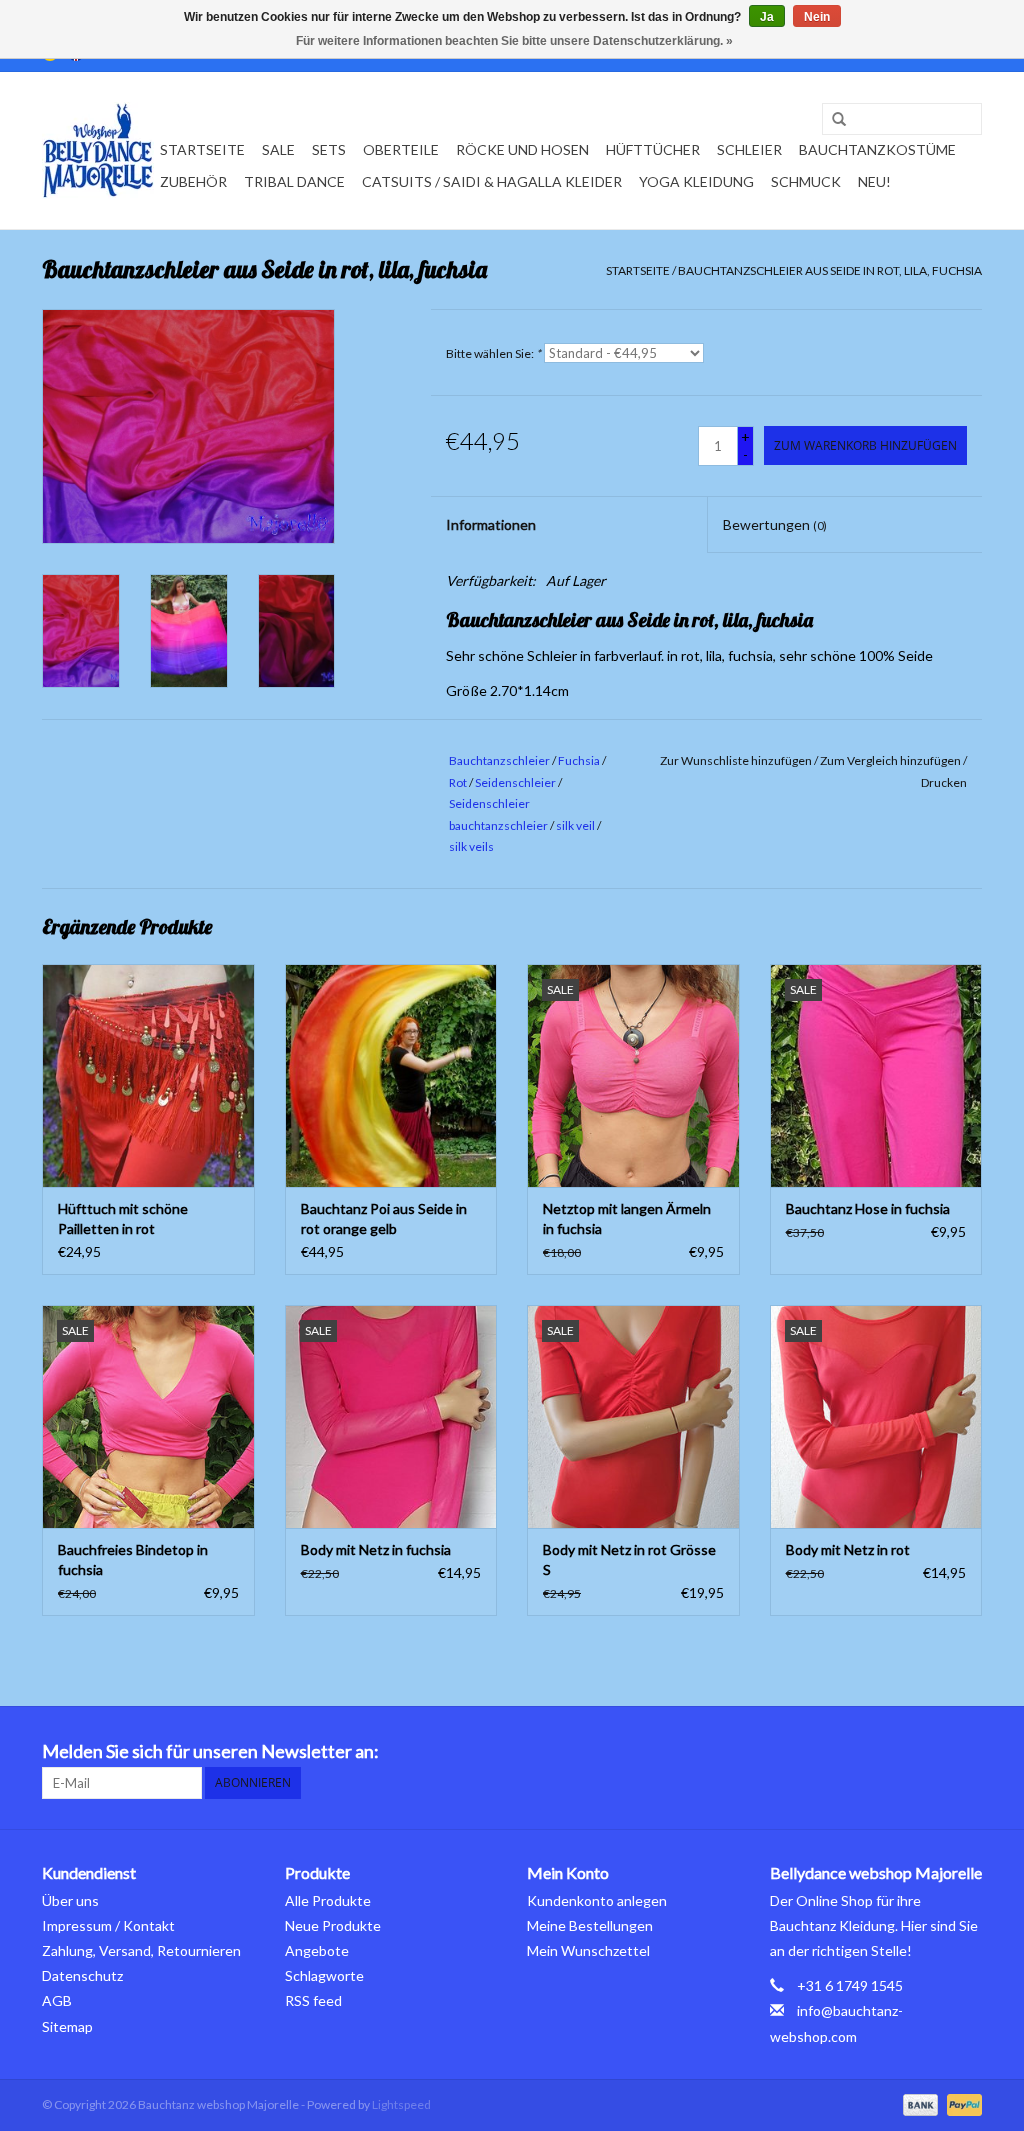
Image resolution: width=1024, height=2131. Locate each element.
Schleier (749, 149)
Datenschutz (82, 1975)
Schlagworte (324, 1975)
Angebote (317, 1950)
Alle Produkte (328, 1900)
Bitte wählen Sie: (493, 353)
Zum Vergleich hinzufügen (891, 760)
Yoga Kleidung (696, 181)
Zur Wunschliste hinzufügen (736, 760)
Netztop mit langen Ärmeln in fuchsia (627, 1218)
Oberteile (401, 149)
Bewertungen (775, 524)
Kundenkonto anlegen (597, 1900)
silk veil (575, 825)
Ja (767, 17)
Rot (458, 782)
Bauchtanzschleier (499, 760)
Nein (817, 17)
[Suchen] (832, 120)
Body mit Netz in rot (848, 1549)
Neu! (874, 181)
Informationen (491, 524)
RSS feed (313, 2000)
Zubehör (193, 181)
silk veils (471, 846)
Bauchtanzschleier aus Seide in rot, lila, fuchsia (830, 270)
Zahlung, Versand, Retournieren (141, 1950)
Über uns (70, 1900)
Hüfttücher (653, 149)
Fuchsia (579, 760)
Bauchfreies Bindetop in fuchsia (133, 1559)
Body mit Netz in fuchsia (376, 1549)
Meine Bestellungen (590, 1925)
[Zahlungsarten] (918, 2103)
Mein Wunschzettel (588, 1950)
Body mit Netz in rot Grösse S (629, 1559)
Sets (329, 149)
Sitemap (67, 2026)
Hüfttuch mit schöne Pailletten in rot (123, 1218)
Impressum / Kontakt (108, 1925)
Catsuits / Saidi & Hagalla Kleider (492, 181)
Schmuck (806, 181)
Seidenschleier (515, 782)
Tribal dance (294, 181)
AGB (57, 2000)
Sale (278, 149)
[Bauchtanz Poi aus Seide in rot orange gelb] (391, 1075)
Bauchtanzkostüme (877, 149)
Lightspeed (401, 2104)
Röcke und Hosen (522, 149)
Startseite (202, 149)
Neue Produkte (333, 1925)
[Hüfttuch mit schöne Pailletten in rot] (148, 1075)
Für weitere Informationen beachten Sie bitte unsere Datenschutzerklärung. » (514, 41)
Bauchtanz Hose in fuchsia (868, 1208)
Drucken (944, 782)
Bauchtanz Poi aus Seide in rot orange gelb (384, 1218)
